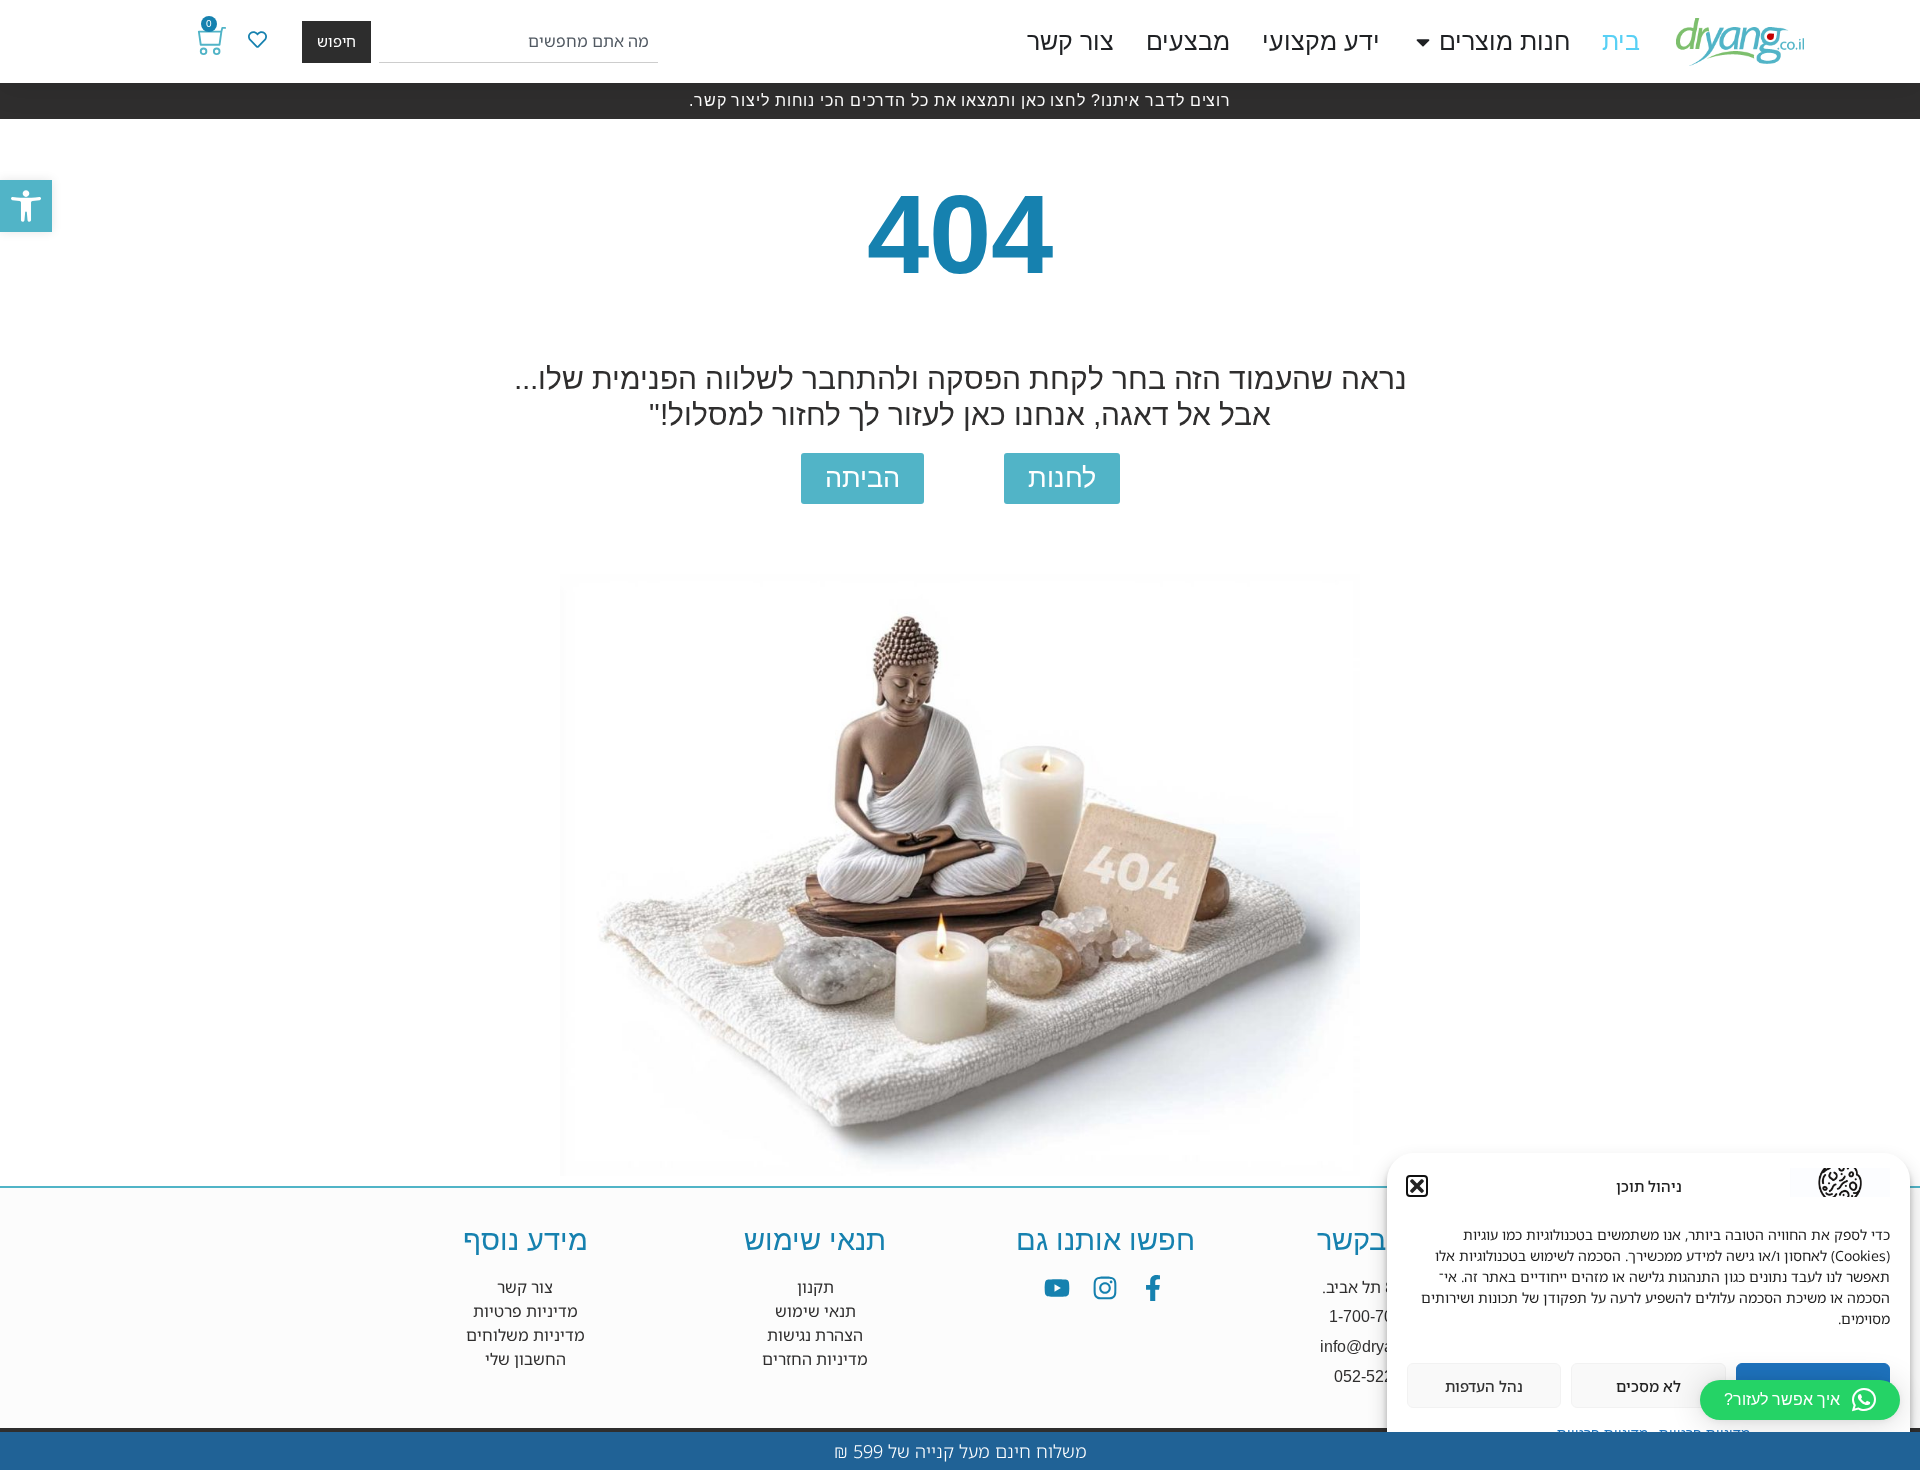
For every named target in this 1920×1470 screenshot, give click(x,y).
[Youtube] (1057, 1288)
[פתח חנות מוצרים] (1423, 42)
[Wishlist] (257, 39)
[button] (26, 206)
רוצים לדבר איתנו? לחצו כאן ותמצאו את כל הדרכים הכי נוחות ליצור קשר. (960, 100)
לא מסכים (1648, 1386)
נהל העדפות (1484, 1386)
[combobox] (518, 42)
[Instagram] (1105, 1288)
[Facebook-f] (1153, 1288)
